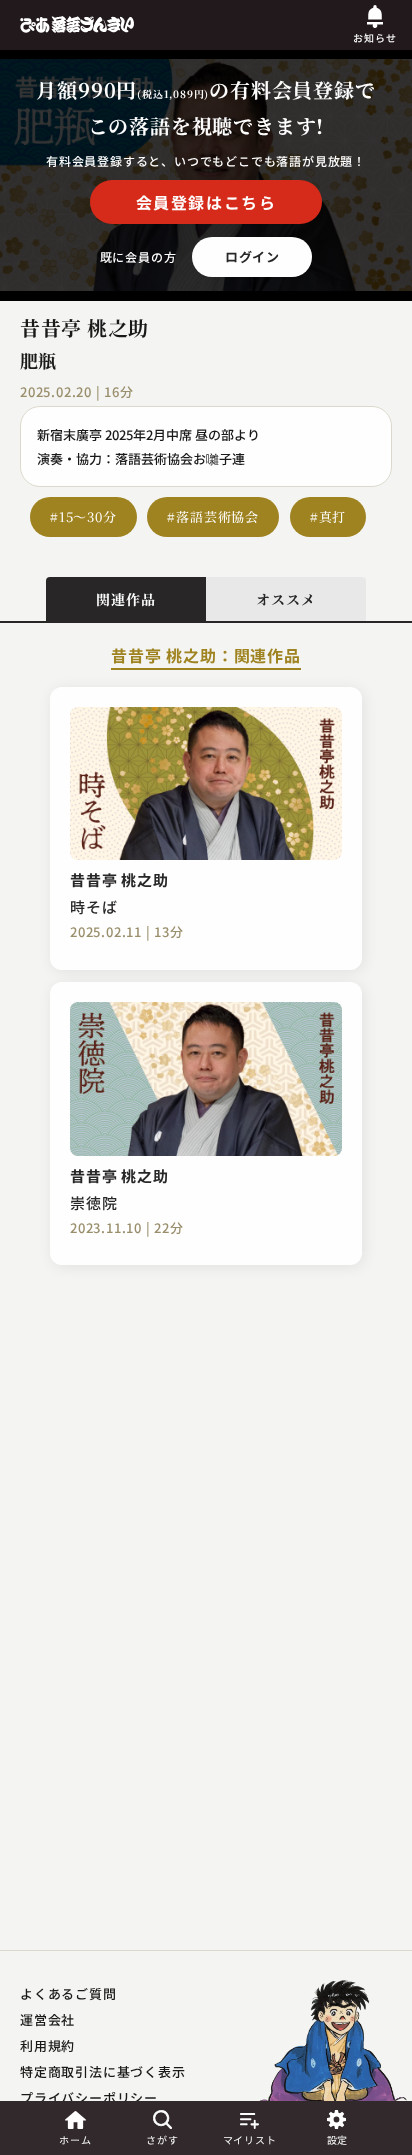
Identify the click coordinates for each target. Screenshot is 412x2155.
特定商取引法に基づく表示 (103, 2071)
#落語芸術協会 (213, 516)
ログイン (252, 256)
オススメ (285, 599)
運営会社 (47, 2019)
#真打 (328, 516)
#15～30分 (83, 516)
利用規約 (47, 2045)
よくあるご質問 (68, 1993)
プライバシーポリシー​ (89, 2097)
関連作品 (125, 599)
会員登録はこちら (206, 202)
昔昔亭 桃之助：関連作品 (206, 657)
